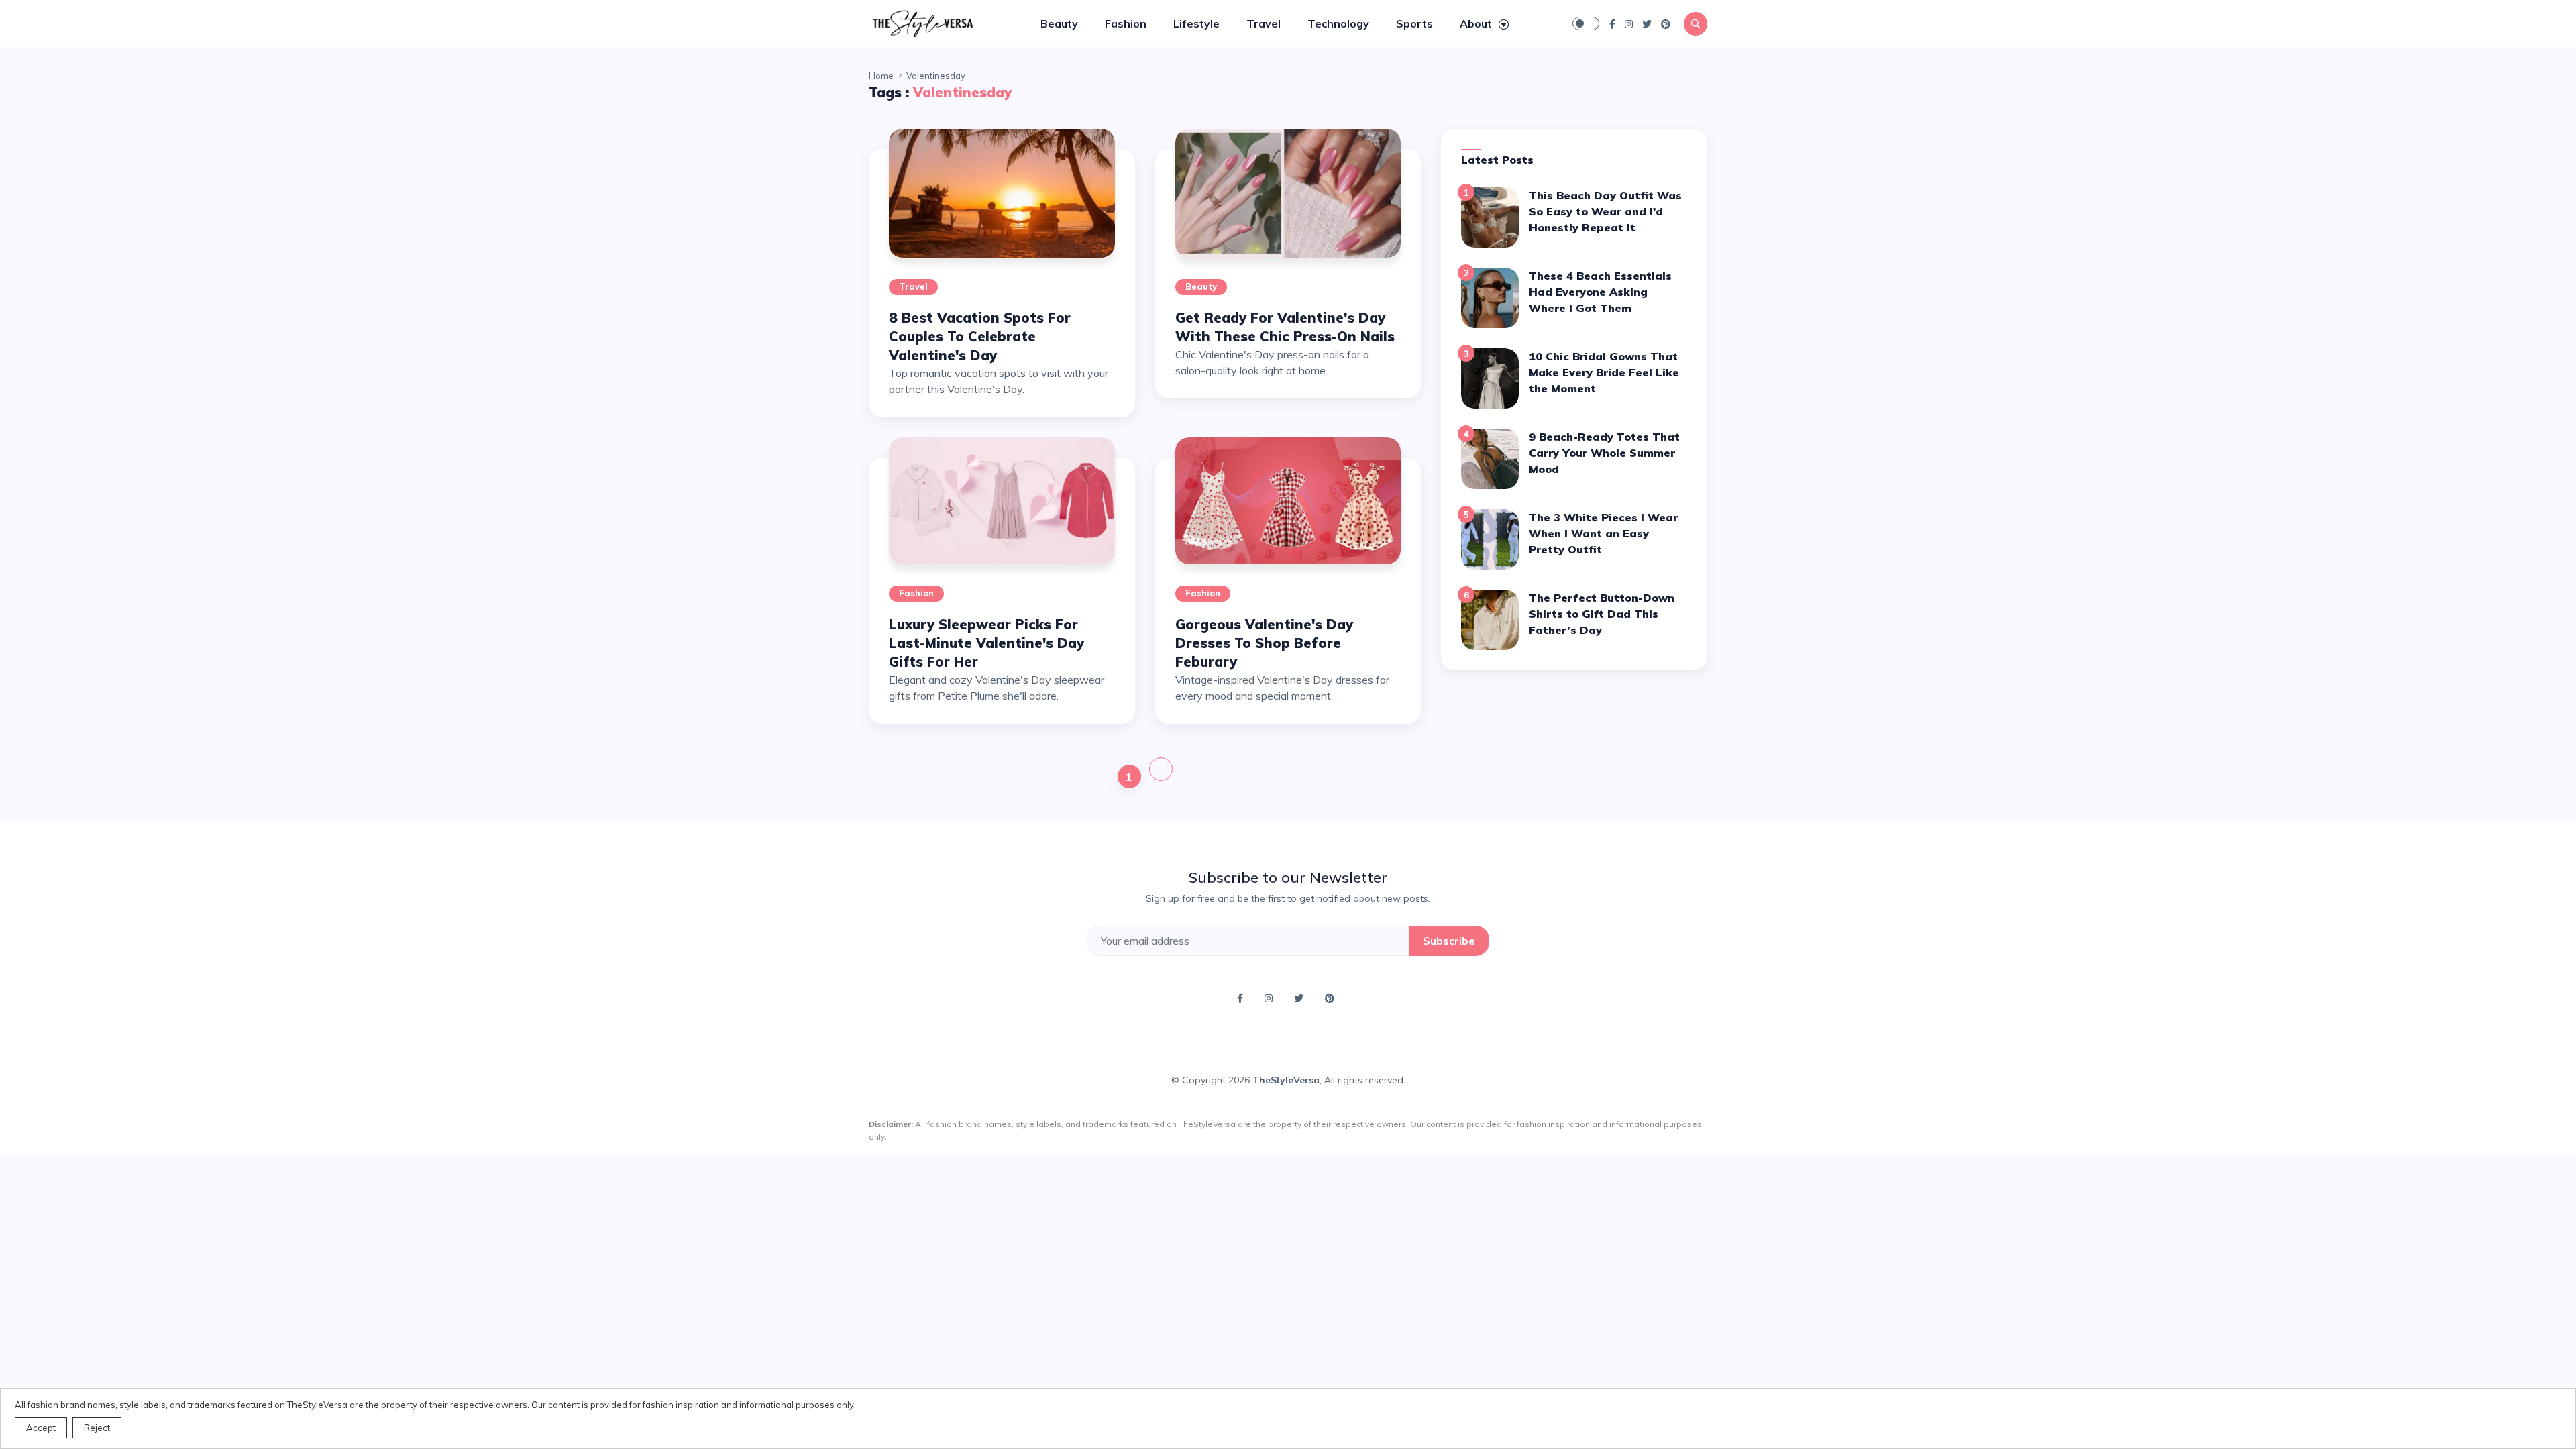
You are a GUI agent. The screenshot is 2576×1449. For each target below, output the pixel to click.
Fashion (1126, 23)
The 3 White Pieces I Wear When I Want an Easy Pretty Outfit (1603, 533)
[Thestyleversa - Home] (922, 22)
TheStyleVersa (1286, 1080)
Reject (97, 1428)
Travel (1264, 23)
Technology (1338, 23)
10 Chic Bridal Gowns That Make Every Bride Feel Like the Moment (1604, 372)
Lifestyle (1196, 23)
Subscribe (1449, 941)
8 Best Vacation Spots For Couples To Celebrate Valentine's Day (980, 336)
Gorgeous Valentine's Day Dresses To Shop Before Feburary (1264, 643)
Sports (1414, 23)
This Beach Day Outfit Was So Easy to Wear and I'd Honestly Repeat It (1605, 211)
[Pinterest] (1666, 23)
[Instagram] (1629, 23)
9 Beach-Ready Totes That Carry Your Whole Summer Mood (1604, 453)
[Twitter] (1647, 23)
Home (881, 76)
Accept (41, 1428)
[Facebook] (1612, 23)
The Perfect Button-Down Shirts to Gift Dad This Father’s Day (1602, 614)
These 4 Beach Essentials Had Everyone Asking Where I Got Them (1600, 292)
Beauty (1059, 23)
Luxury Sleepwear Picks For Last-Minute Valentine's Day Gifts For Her (986, 643)
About (1477, 23)
